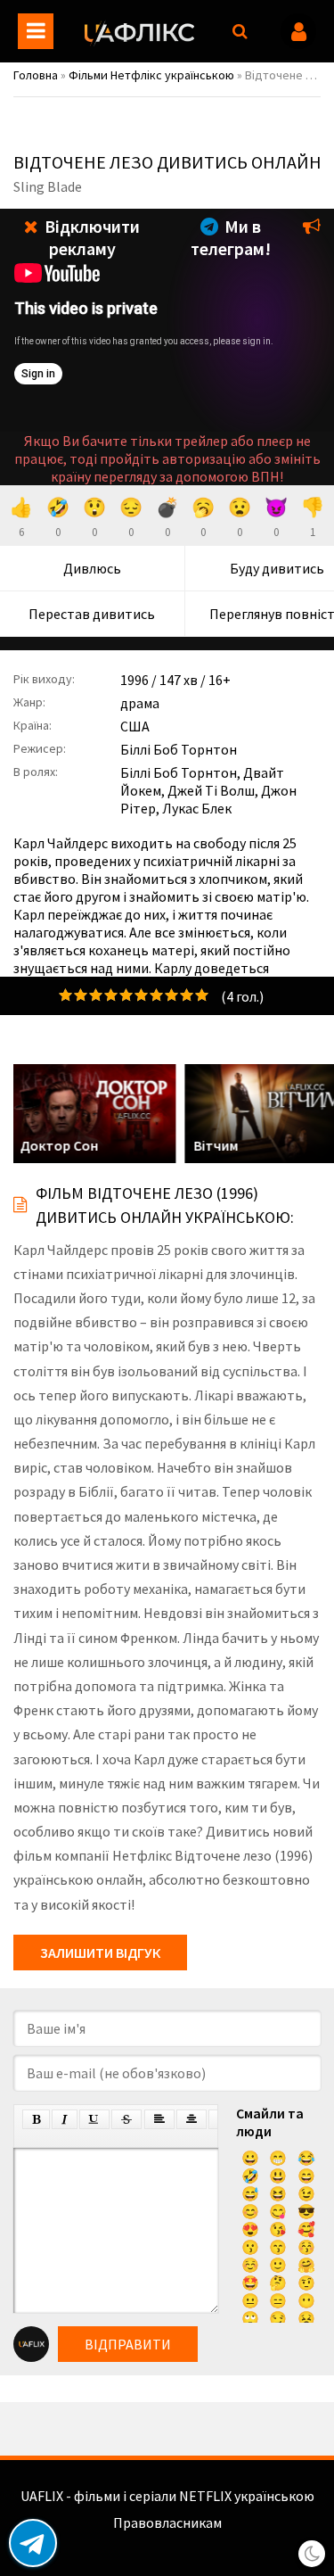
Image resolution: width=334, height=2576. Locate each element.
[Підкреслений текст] (94, 2119)
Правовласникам (167, 2522)
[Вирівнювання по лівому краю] (159, 2119)
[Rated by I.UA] (167, 2540)
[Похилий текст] (65, 2119)
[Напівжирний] (36, 2119)
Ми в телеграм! (231, 237)
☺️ (250, 2265)
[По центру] (191, 2119)
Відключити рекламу (90, 237)
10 (202, 995)
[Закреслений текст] (126, 2119)
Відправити (128, 2344)
